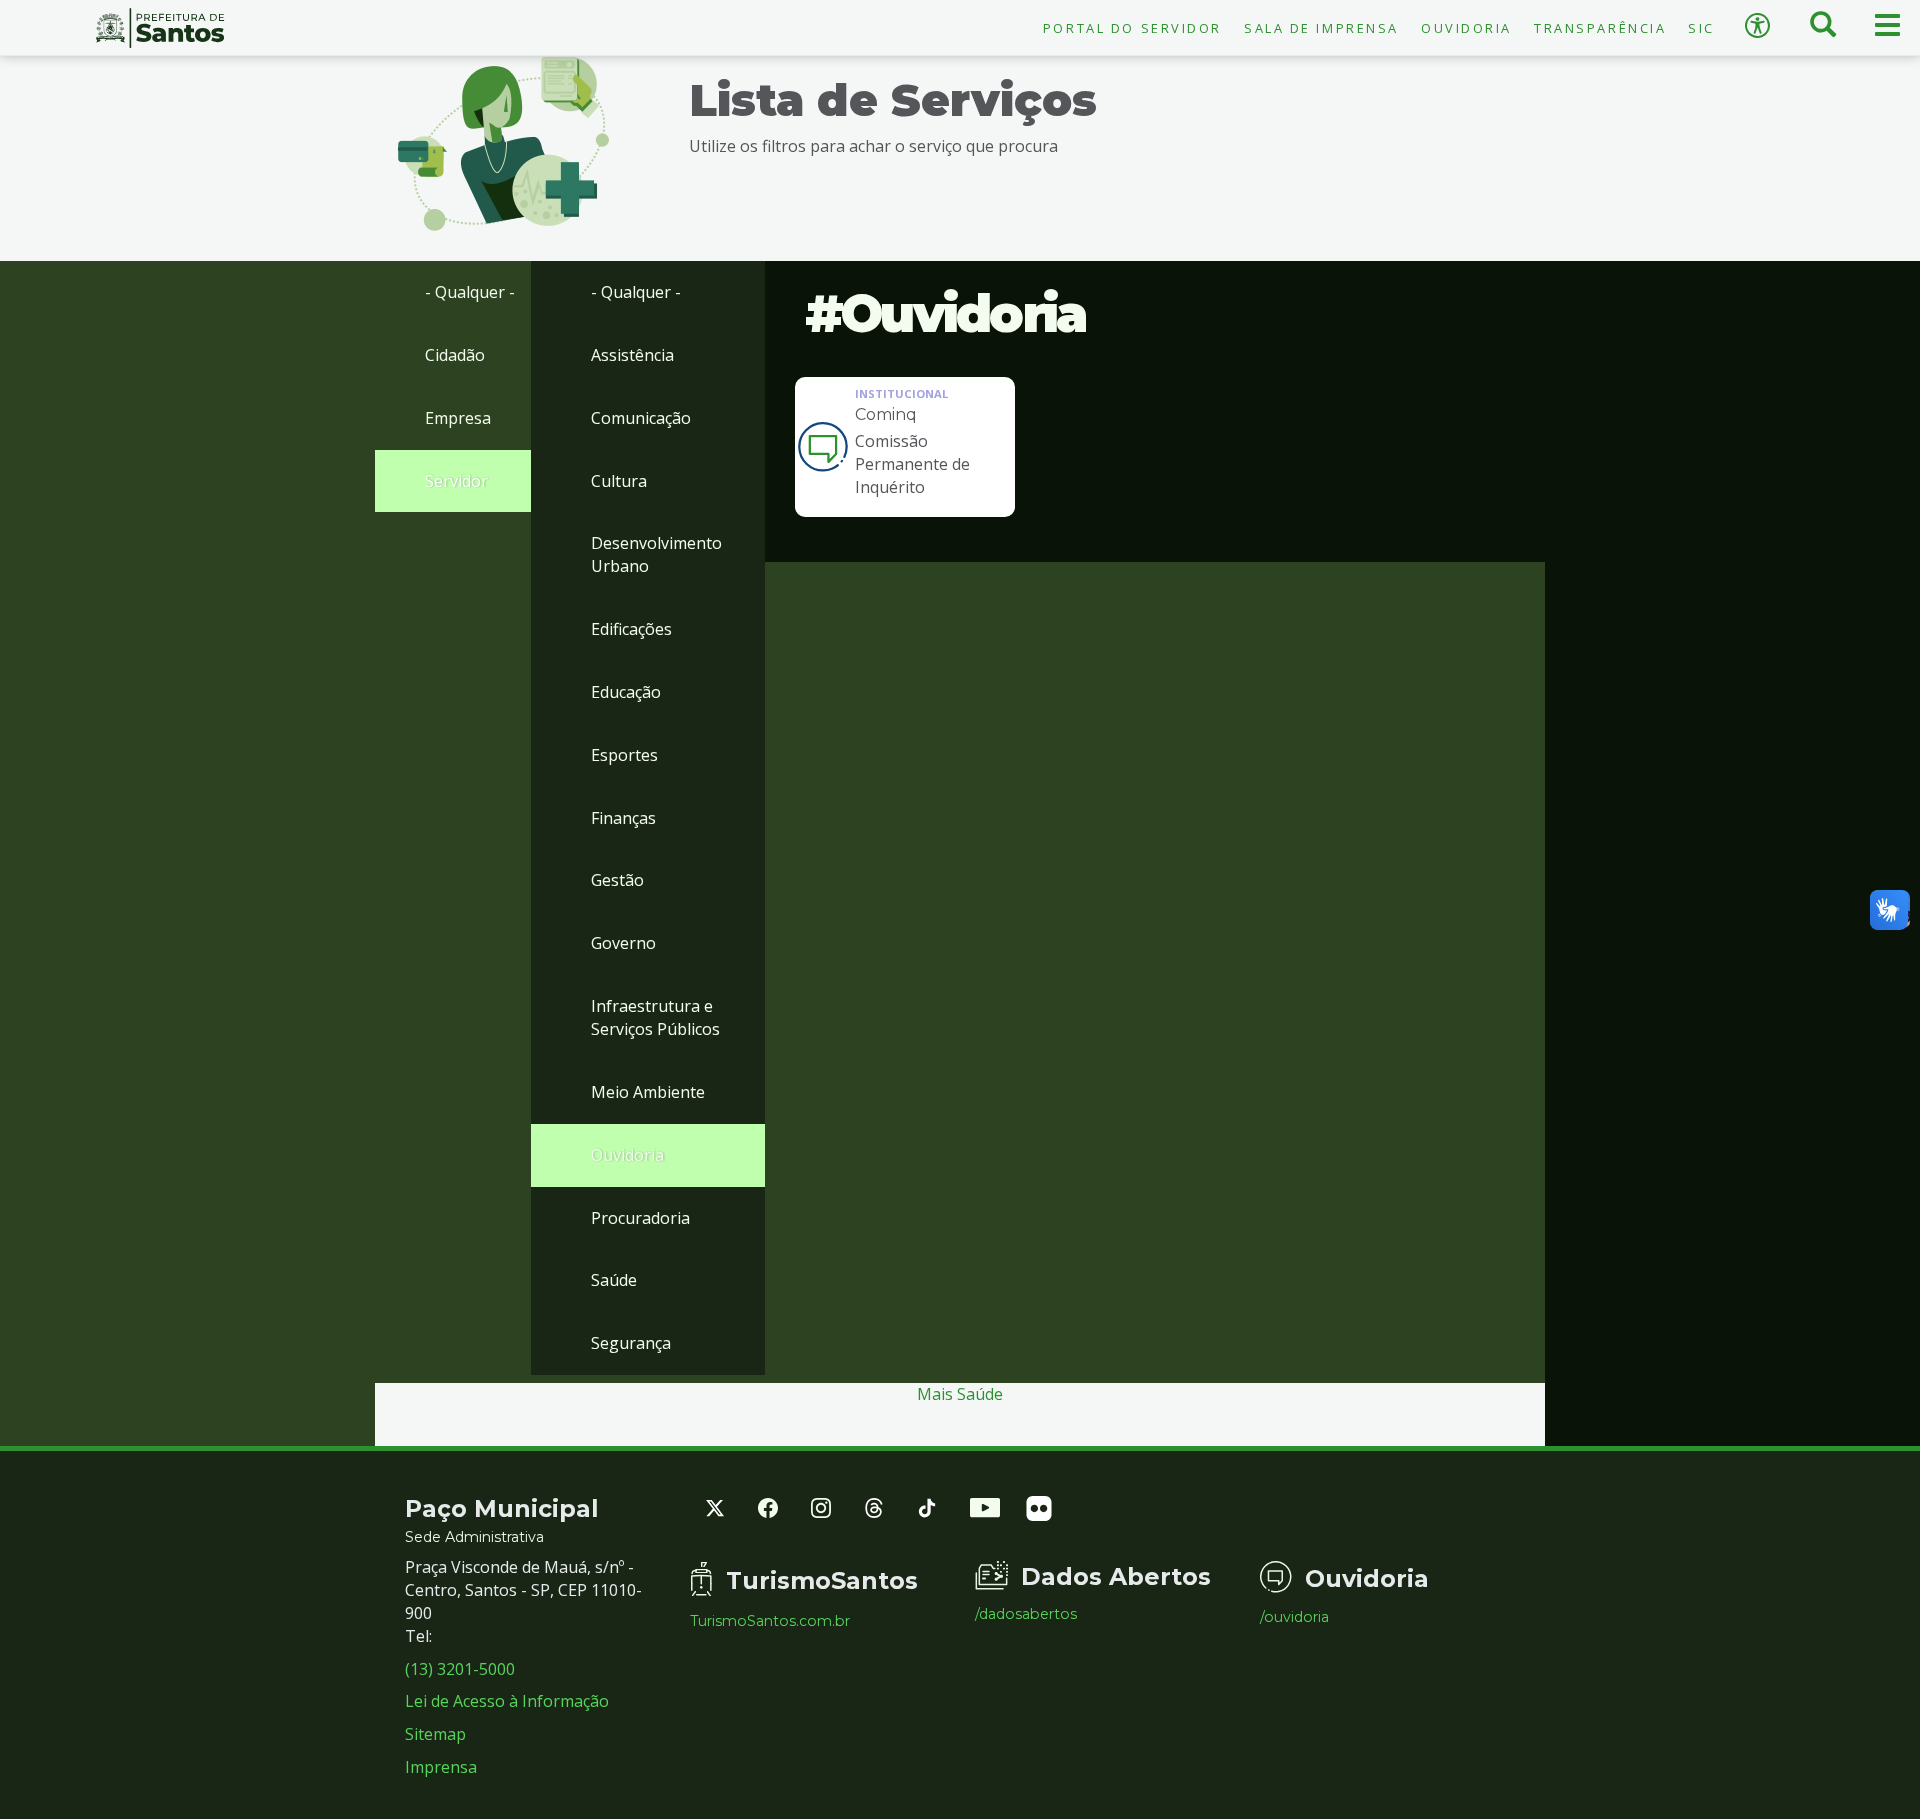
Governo (623, 943)
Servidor (456, 481)
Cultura (619, 481)
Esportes (624, 755)
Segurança (631, 1343)
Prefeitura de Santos (160, 28)
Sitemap (435, 1734)
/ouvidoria (1294, 1617)
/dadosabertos (1026, 1614)
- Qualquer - (470, 292)
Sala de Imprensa (1321, 28)
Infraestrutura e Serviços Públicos (655, 1017)
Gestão (617, 880)
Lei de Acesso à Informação (507, 1701)
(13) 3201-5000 (460, 1669)
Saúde (614, 1280)
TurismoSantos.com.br (770, 1621)
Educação (626, 692)
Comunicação (641, 418)
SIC (1701, 28)
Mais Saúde (960, 1394)
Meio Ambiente (648, 1092)
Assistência (632, 355)
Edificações (631, 629)
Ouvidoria (1466, 28)
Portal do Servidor (1132, 28)
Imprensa (441, 1767)
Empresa (458, 418)
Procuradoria (640, 1218)
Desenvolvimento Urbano (656, 554)
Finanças (623, 818)
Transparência (1600, 28)
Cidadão (455, 355)
